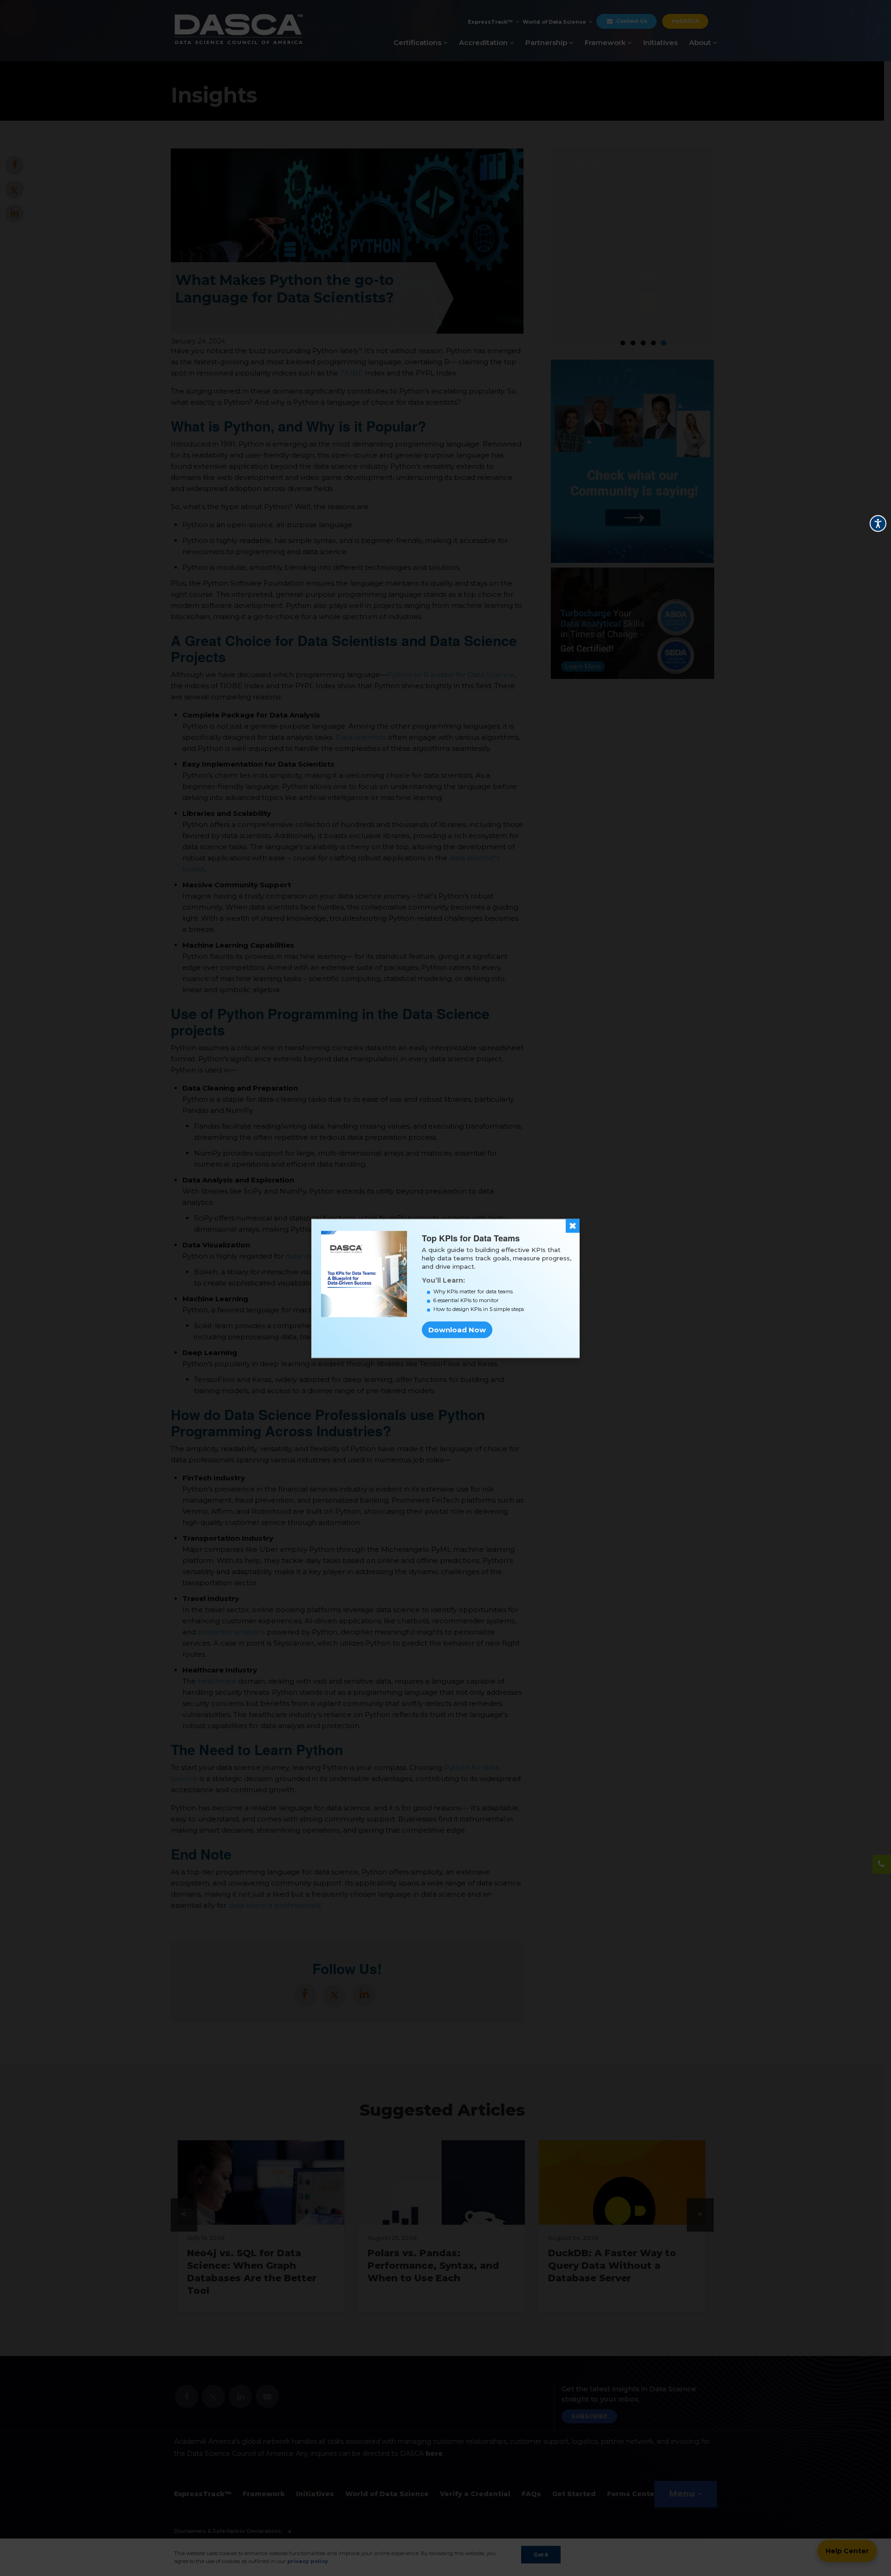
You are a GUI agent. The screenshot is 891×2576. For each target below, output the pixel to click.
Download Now (457, 1330)
